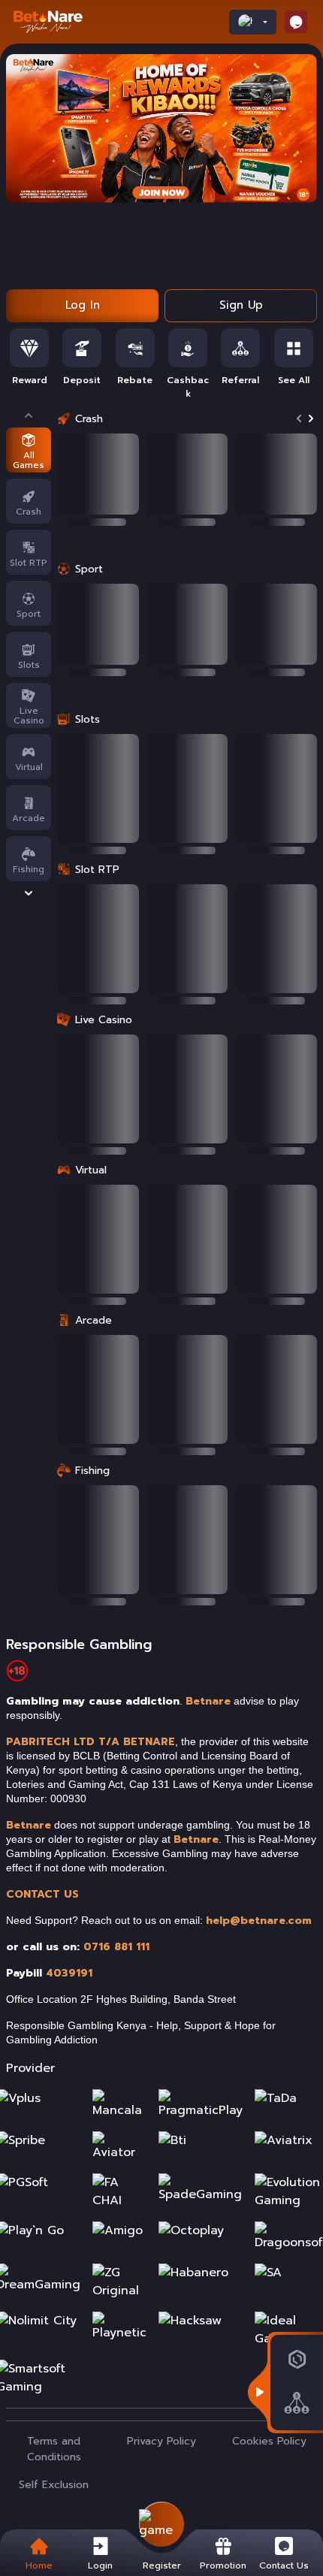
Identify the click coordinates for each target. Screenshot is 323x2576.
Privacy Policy (161, 2441)
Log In (83, 305)
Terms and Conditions (54, 2449)
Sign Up (241, 305)
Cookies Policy (269, 2441)
